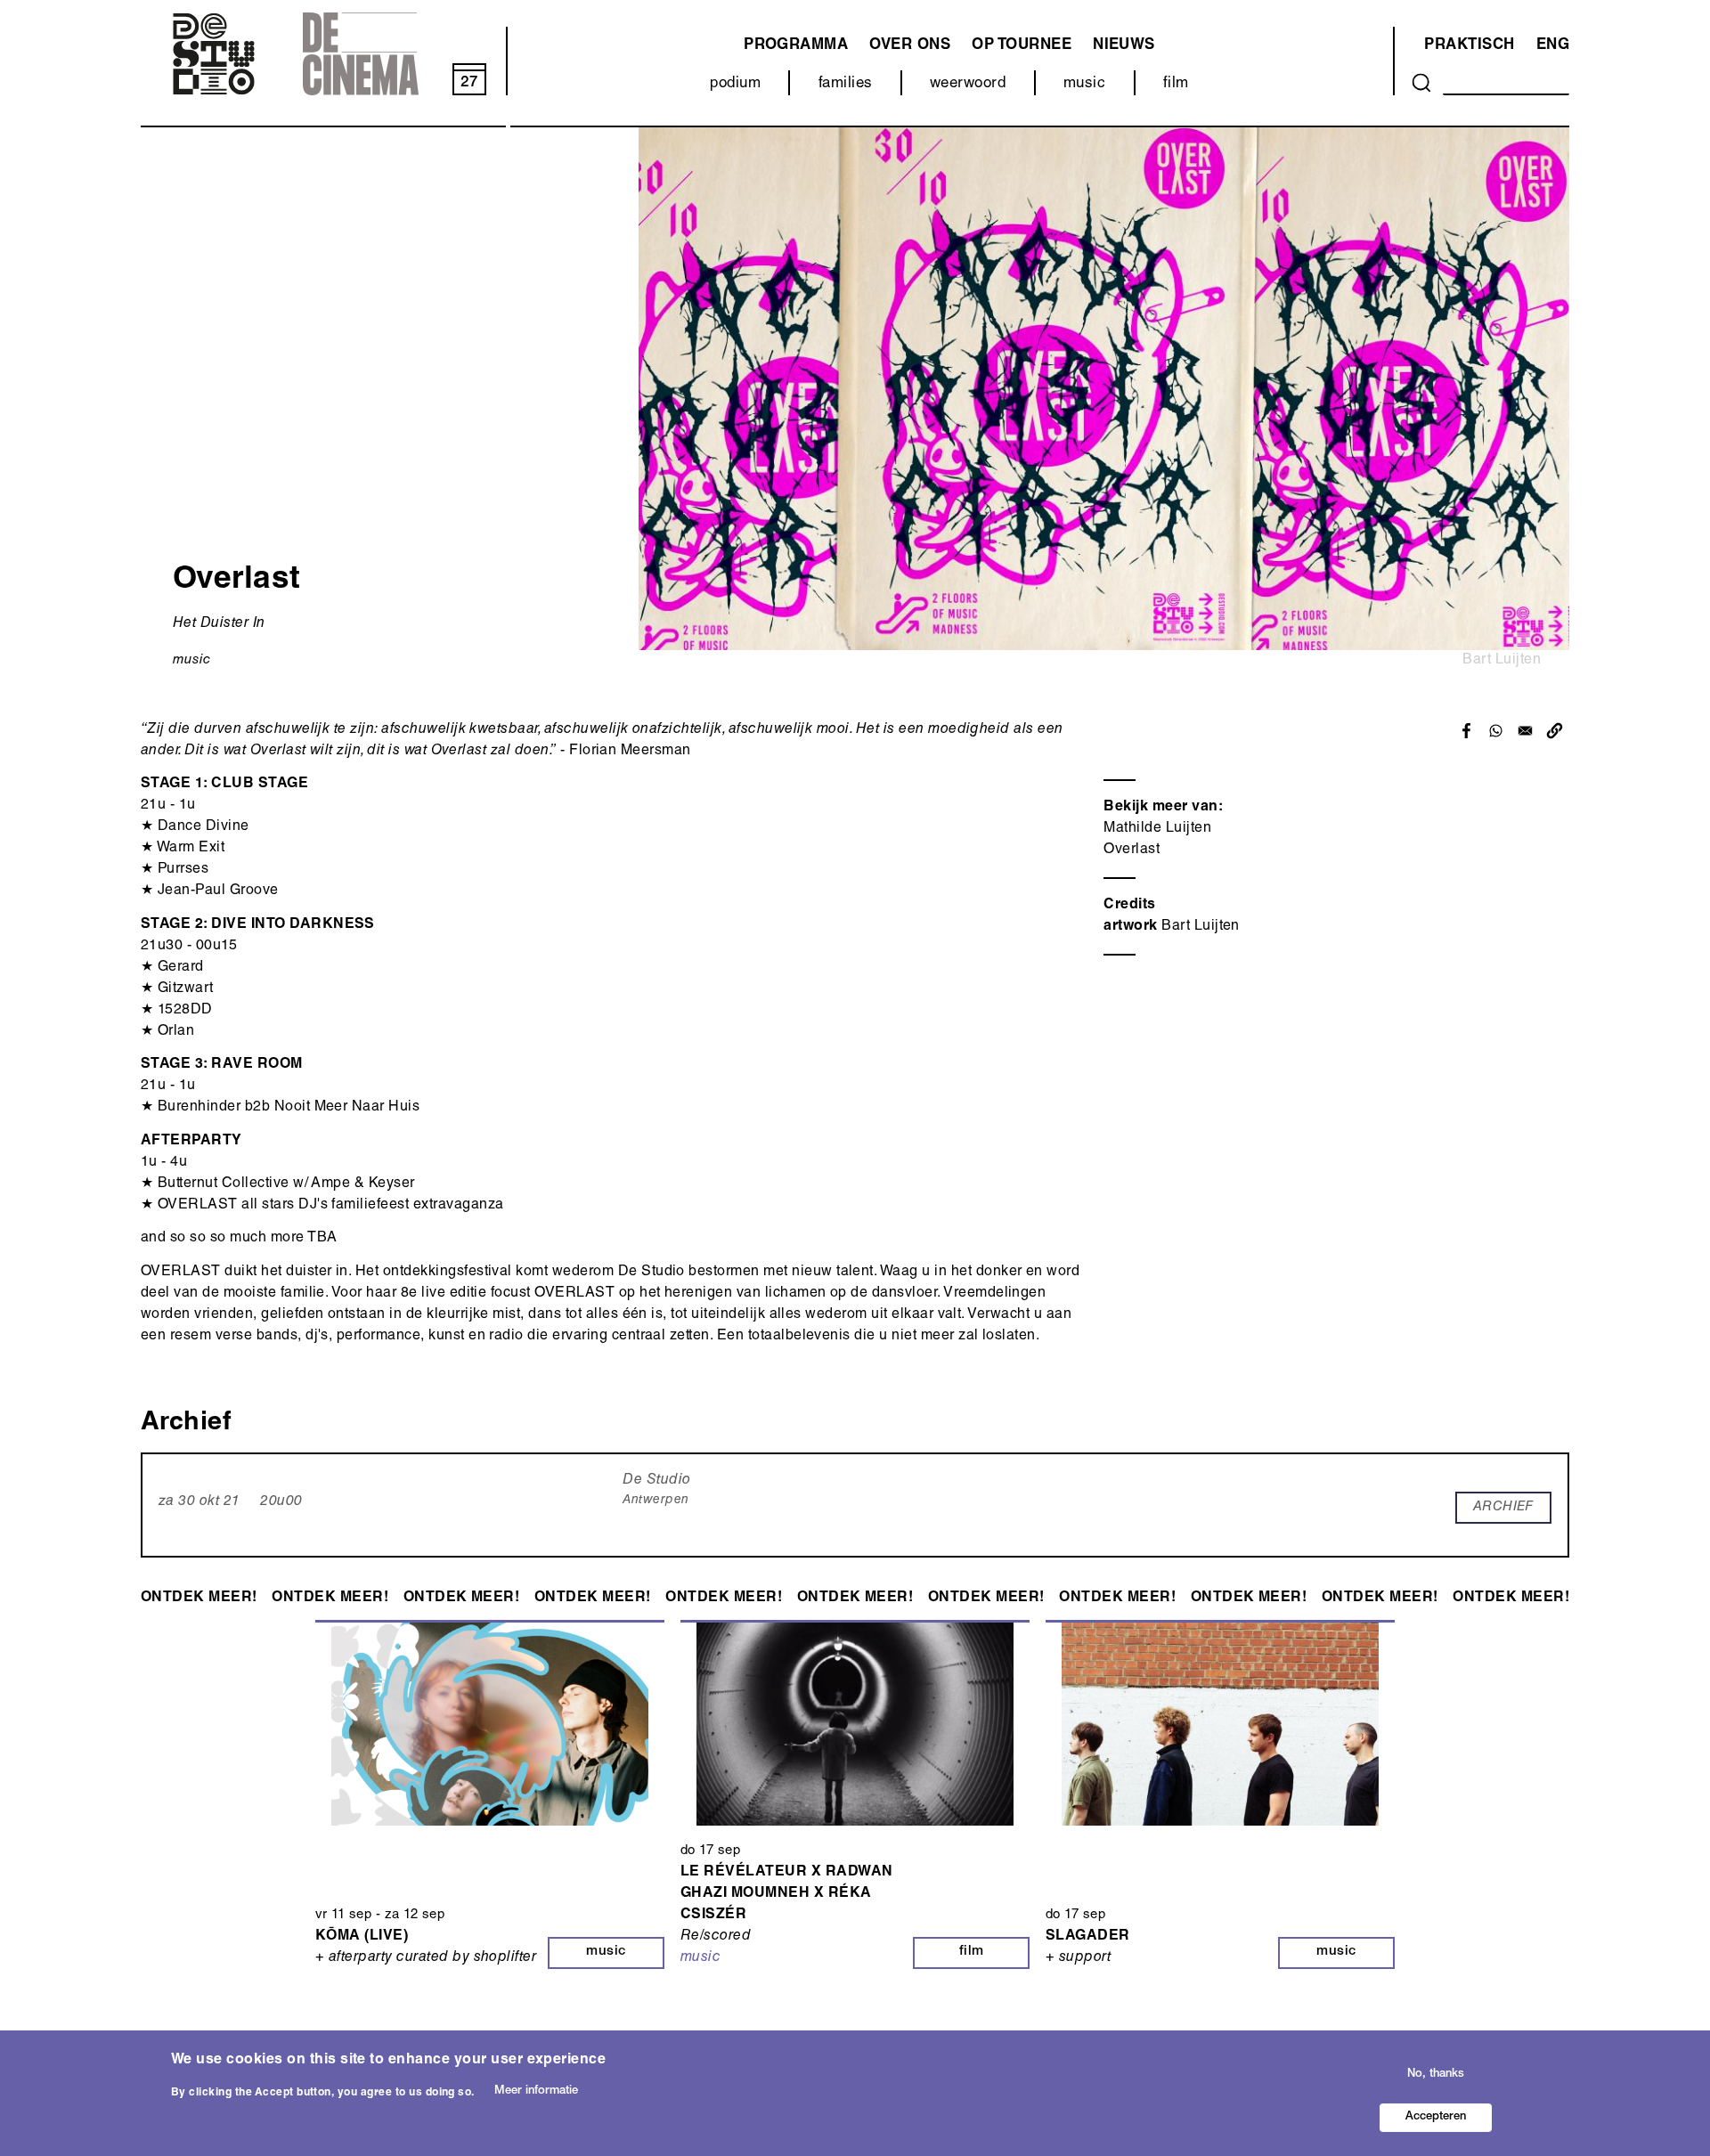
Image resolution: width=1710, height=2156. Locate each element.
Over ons (910, 46)
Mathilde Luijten (1157, 829)
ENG (1553, 46)
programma (796, 46)
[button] (1555, 731)
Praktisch (1469, 46)
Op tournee (1022, 46)
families (846, 84)
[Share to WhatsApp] (1496, 731)
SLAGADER (1088, 1937)
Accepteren (1436, 2117)
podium (735, 84)
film (1176, 84)
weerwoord (968, 84)
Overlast (1132, 850)
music (1084, 84)
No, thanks (1436, 2074)
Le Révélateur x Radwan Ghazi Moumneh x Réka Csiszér (787, 1894)
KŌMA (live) (362, 1937)
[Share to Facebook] (1466, 731)
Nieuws (1124, 46)
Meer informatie (536, 2091)
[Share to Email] (1525, 731)
